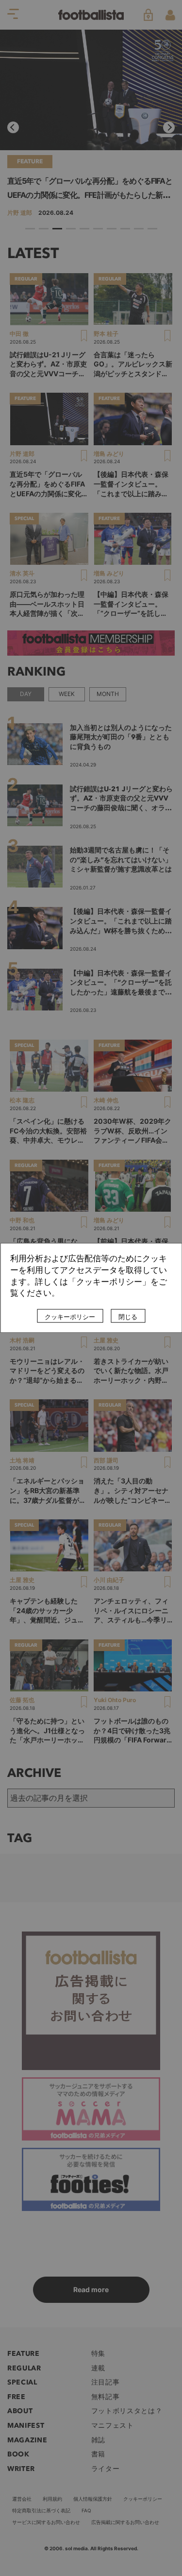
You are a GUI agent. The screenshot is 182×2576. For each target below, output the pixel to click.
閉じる (128, 1317)
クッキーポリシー (70, 1317)
